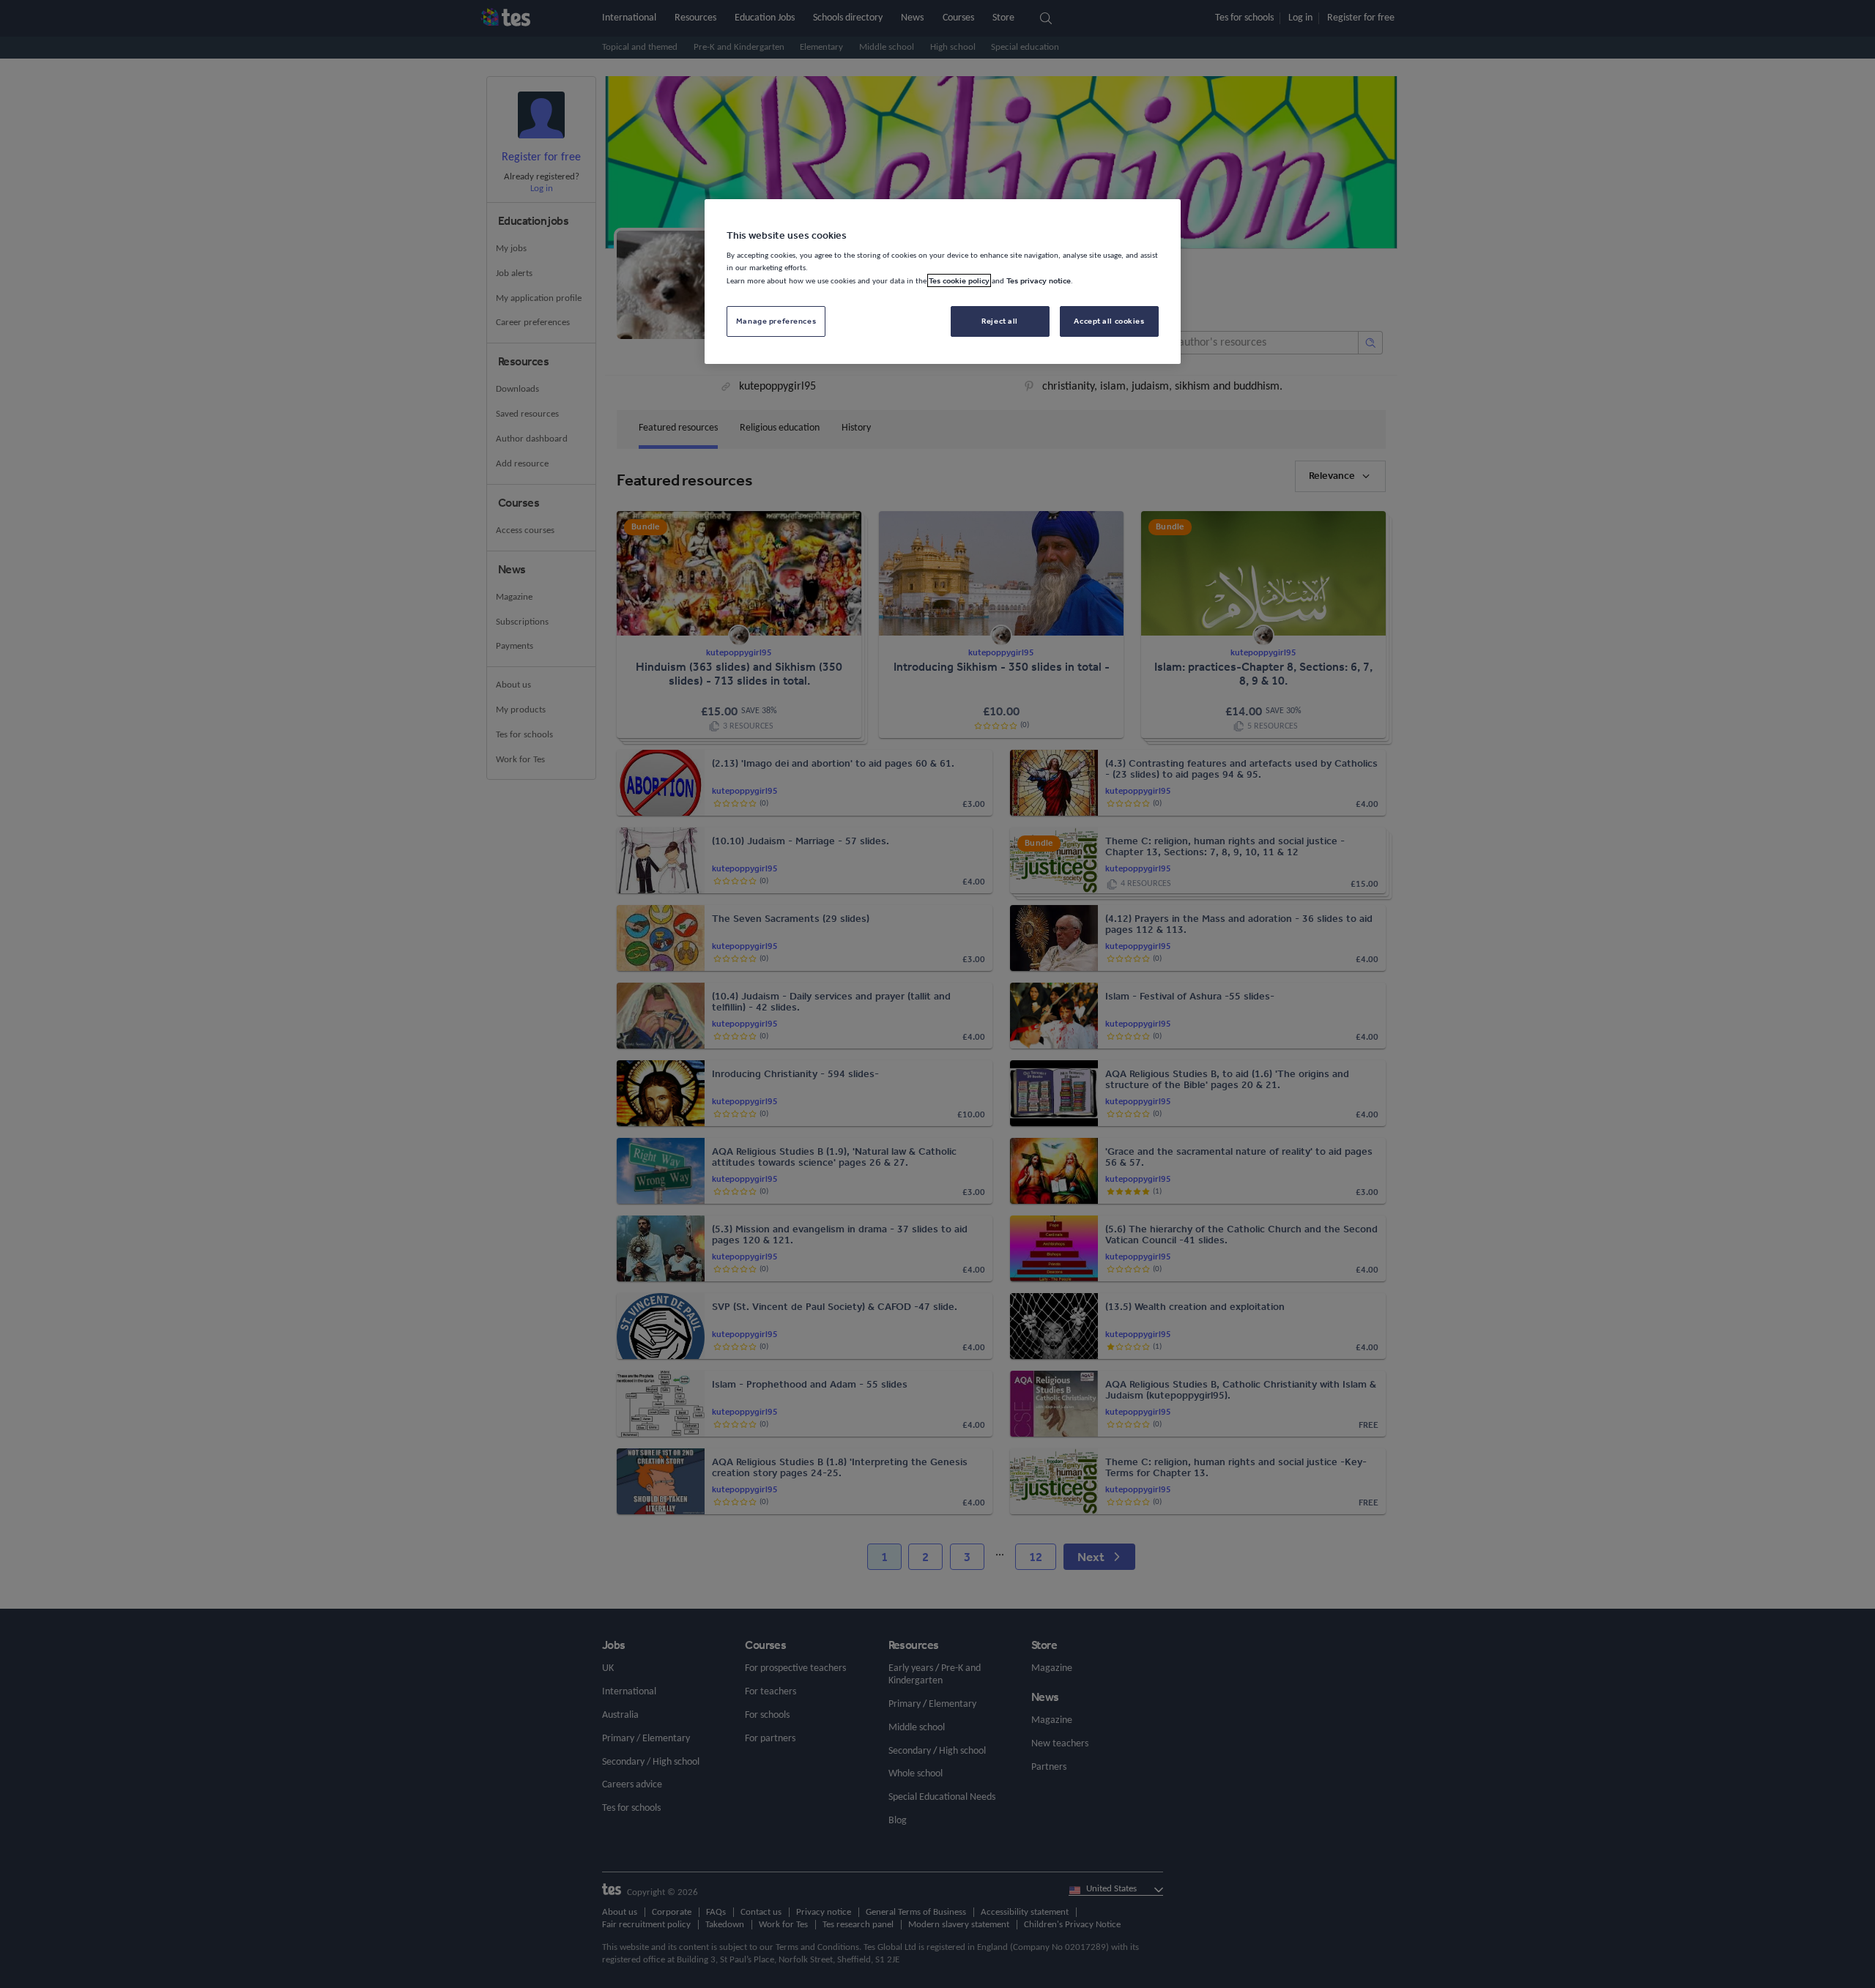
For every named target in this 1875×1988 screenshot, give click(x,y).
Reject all (1000, 321)
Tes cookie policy (959, 280)
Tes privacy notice (1039, 280)
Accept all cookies (1109, 321)
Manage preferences (776, 321)
